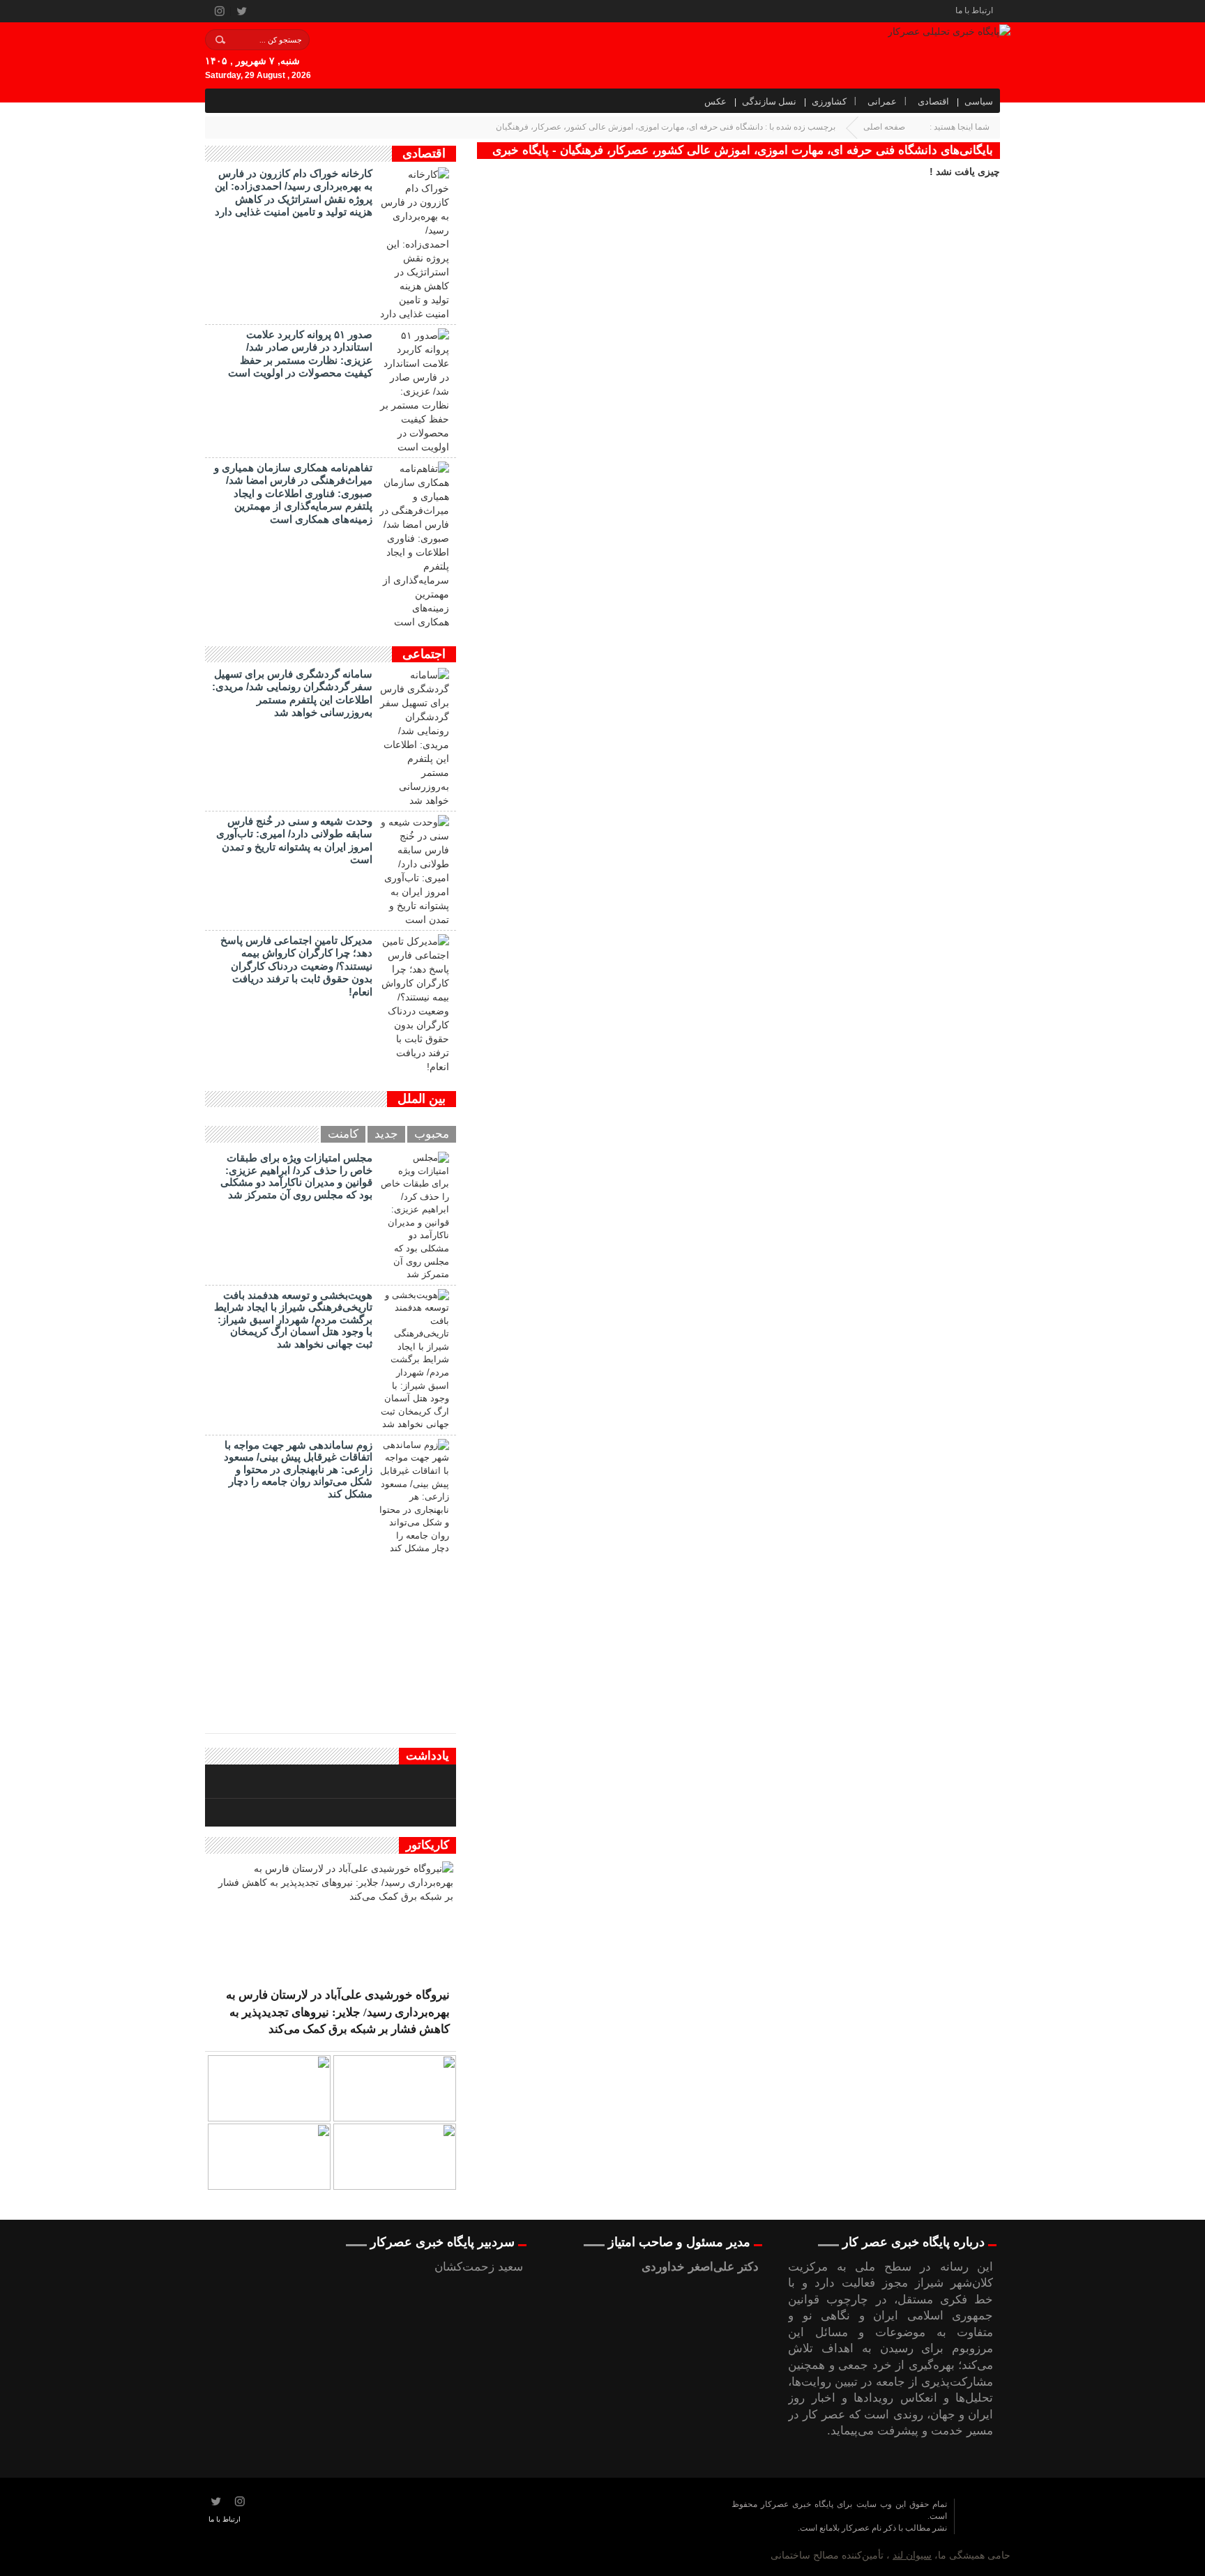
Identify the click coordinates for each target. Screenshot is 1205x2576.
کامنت (343, 1134)
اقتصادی (933, 101)
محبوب (432, 1134)
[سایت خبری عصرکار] (520, 2527)
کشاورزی (829, 101)
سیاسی (979, 101)
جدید (386, 1134)
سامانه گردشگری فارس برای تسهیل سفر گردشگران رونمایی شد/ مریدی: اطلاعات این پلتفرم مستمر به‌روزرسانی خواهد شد (292, 693)
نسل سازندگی (769, 101)
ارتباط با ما (974, 10)
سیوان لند (912, 2555)
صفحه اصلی (884, 127)
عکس (715, 101)
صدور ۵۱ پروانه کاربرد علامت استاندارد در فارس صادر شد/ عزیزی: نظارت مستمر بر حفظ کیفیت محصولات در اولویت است (300, 353)
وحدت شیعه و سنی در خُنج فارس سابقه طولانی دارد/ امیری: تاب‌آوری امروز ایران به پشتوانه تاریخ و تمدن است (294, 840)
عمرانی (882, 101)
